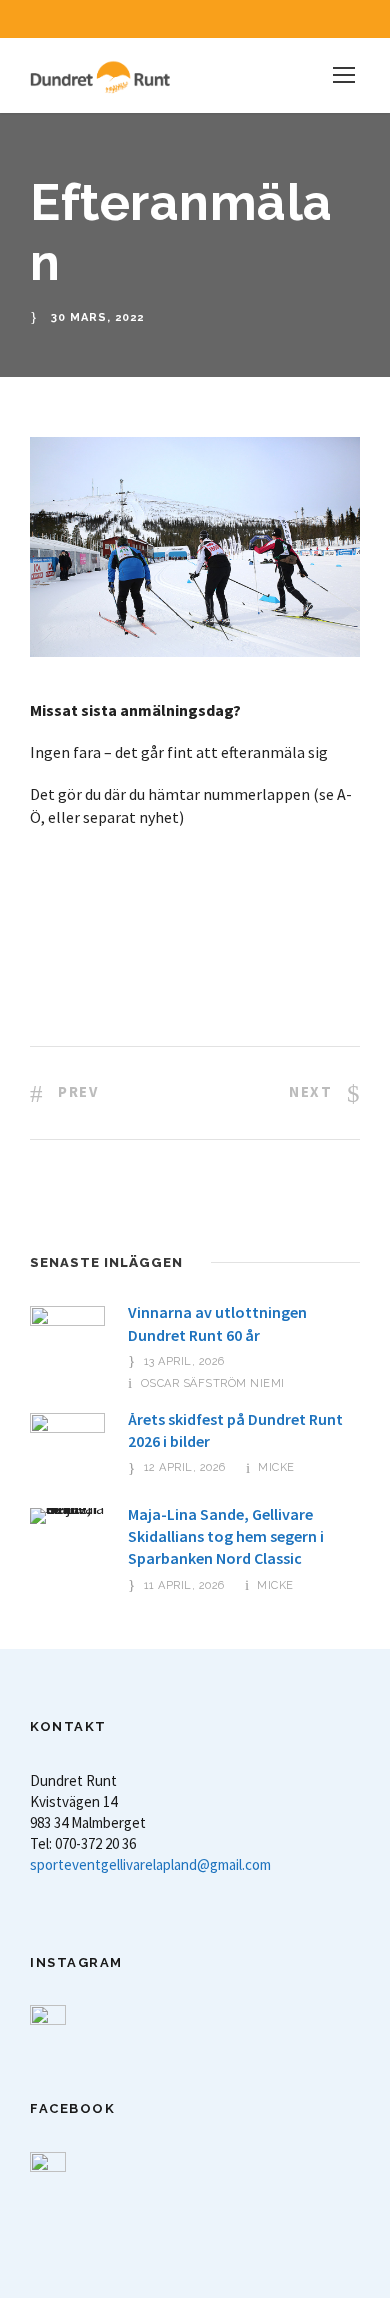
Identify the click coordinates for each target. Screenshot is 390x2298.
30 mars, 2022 (97, 317)
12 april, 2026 (185, 1467)
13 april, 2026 (184, 1361)
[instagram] (230, 18)
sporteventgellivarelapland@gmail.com (150, 1864)
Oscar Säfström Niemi (213, 1383)
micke (276, 1467)
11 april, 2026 (184, 1585)
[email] (160, 18)
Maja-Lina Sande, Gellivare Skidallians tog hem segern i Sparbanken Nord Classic (226, 1536)
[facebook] (195, 18)
